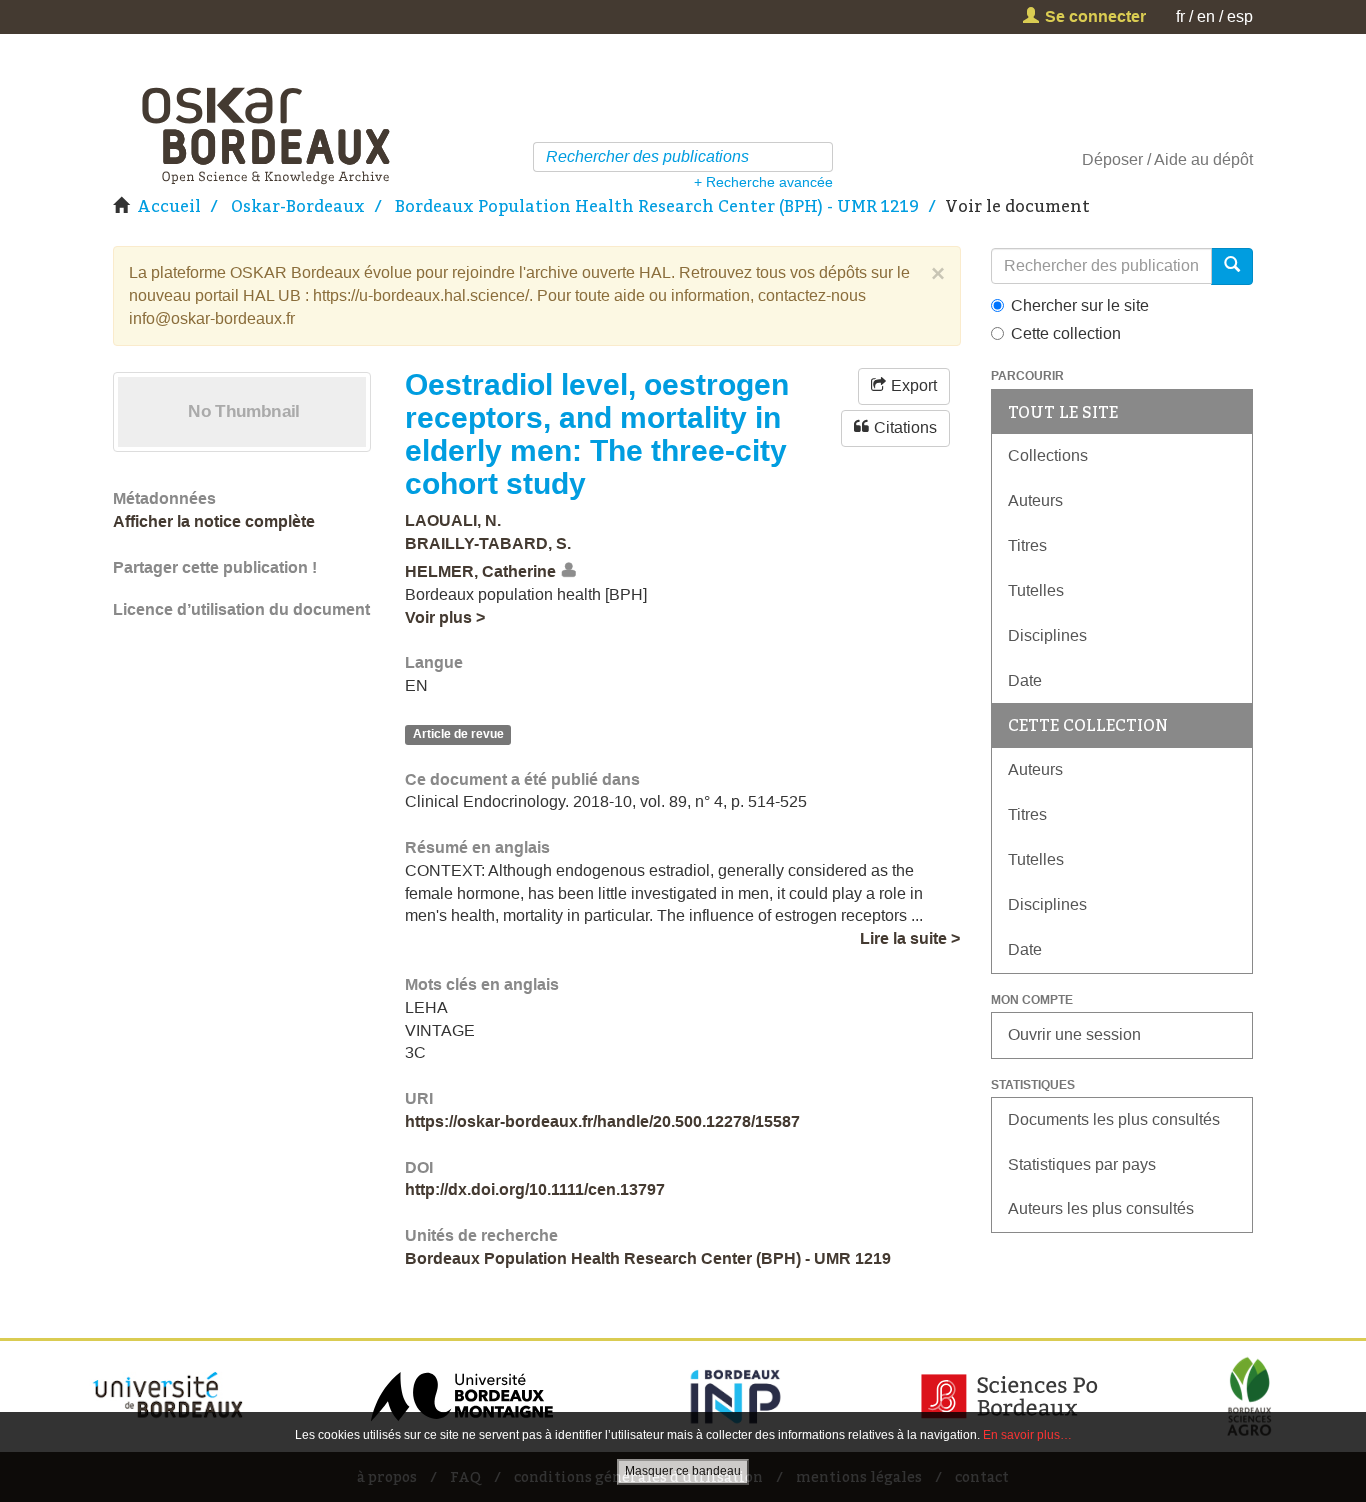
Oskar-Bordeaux (298, 206)
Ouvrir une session (1074, 1034)
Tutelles (1036, 590)
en (1206, 16)
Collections (1048, 455)
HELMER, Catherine (480, 571)
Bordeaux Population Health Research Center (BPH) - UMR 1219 (657, 206)
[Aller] (820, 157)
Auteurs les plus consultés (1101, 1208)
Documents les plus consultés (1114, 1119)
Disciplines (1047, 635)
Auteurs (1035, 500)
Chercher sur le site (1080, 305)
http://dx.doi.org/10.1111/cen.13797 (535, 1189)
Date (1025, 680)
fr (1180, 16)
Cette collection (1066, 333)
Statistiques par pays (1082, 1164)
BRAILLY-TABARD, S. (488, 543)
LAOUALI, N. (453, 520)
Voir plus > (445, 617)
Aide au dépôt (1203, 159)
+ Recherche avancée (763, 182)
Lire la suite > (910, 938)
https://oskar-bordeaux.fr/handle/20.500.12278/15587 (602, 1121)
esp (1240, 16)
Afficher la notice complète (214, 521)
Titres (1027, 545)
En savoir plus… (1027, 1435)
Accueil (169, 206)
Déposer (1112, 159)
